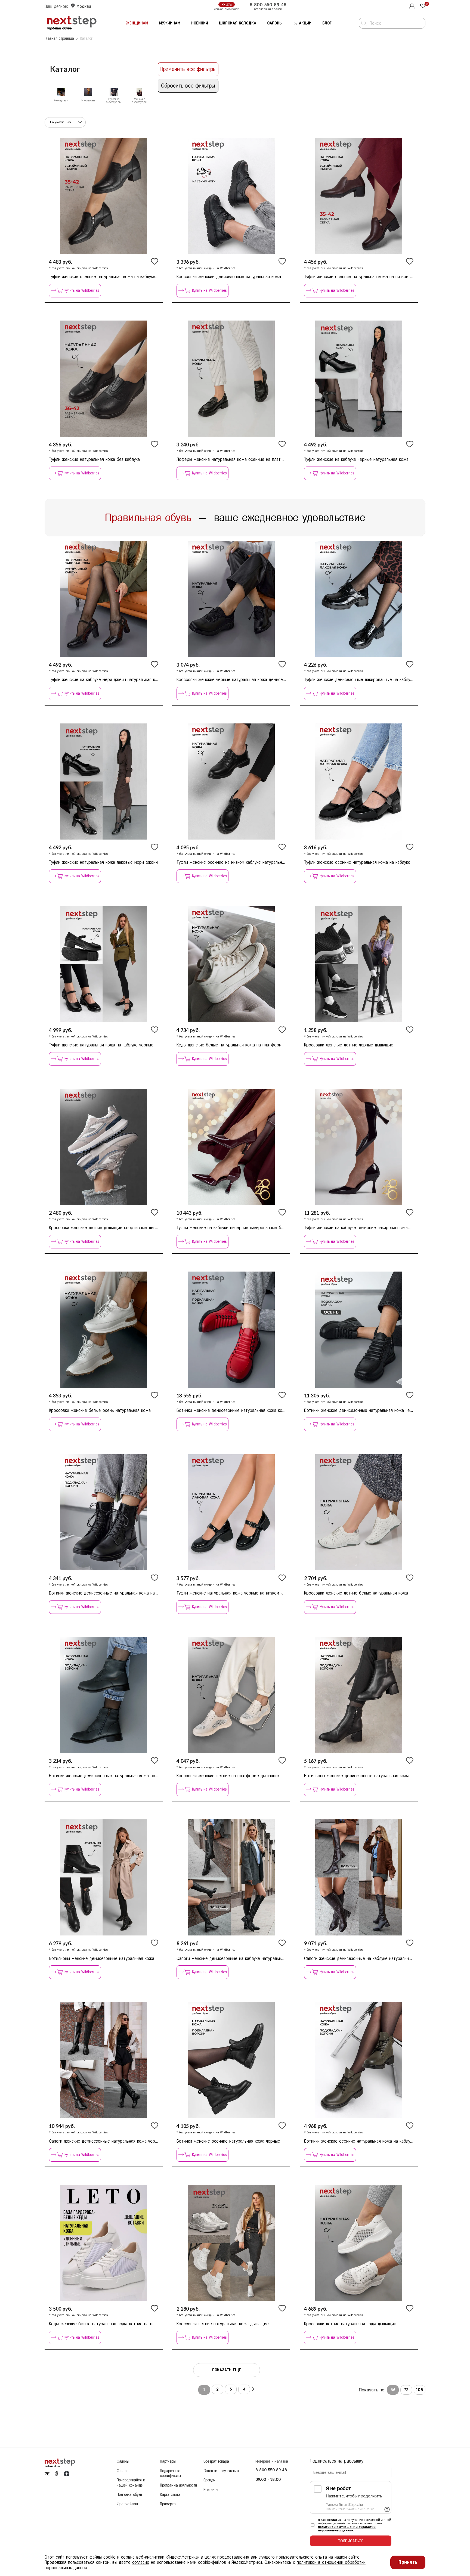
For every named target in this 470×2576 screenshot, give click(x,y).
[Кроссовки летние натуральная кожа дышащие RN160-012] (359, 2243)
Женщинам (137, 23)
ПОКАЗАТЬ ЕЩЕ (227, 2370)
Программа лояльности (178, 2485)
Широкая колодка (238, 23)
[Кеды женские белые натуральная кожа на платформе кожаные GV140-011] (231, 964)
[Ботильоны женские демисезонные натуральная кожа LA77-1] (104, 1877)
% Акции (302, 23)
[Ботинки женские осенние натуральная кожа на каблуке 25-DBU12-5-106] (359, 2060)
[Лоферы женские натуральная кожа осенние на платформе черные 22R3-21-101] (231, 379)
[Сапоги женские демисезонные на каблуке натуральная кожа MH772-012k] (231, 1877)
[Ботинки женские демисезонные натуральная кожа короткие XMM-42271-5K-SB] (231, 1330)
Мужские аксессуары (114, 101)
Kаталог (86, 38)
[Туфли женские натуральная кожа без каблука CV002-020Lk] (104, 379)
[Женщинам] (61, 92)
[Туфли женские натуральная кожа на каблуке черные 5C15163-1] (104, 964)
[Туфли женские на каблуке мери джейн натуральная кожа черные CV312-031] (104, 599)
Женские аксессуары (140, 101)
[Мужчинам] (88, 92)
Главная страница (59, 38)
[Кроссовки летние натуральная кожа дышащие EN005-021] (231, 2243)
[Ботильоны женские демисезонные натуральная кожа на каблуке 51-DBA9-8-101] (359, 1695)
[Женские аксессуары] (140, 92)
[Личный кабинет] (411, 5)
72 (406, 2390)
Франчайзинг (128, 2504)
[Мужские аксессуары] (114, 92)
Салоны (275, 23)
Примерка (168, 2504)
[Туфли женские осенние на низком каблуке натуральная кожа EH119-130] (231, 781)
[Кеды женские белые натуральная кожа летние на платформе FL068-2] (104, 2243)
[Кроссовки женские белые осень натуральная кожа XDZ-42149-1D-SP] (104, 1330)
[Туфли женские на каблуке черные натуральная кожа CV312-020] (359, 379)
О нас (122, 2471)
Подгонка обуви (129, 2495)
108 (420, 2390)
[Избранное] (423, 6)
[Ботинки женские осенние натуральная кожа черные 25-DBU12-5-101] (231, 2060)
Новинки (200, 23)
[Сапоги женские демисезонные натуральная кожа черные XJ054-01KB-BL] (104, 2060)
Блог (327, 23)
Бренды (209, 2480)
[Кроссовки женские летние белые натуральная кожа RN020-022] (359, 1512)
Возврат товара (216, 2461)
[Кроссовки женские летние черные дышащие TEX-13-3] (359, 964)
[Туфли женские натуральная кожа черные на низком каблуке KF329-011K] (231, 1512)
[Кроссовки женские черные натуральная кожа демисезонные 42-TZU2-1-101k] (231, 599)
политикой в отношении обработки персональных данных (347, 2528)
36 (393, 2390)
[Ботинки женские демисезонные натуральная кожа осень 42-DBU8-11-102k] (104, 1695)
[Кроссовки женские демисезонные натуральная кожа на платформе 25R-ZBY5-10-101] (231, 196)
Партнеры (168, 2461)
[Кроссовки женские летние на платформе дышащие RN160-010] (231, 1695)
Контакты (211, 2490)
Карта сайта (170, 2495)
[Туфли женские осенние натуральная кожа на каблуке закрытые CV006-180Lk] (104, 196)
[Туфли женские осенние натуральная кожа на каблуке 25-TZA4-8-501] (359, 781)
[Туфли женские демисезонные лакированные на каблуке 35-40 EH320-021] (359, 599)
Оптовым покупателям (221, 2471)
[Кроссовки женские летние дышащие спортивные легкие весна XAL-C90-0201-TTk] (104, 1147)
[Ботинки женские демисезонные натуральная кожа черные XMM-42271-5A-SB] (359, 1330)
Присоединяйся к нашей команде (131, 2483)
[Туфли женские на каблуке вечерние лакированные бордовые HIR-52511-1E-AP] (231, 1147)
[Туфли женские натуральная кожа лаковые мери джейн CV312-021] (104, 781)
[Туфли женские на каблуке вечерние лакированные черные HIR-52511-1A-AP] (359, 1147)
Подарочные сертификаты (170, 2474)
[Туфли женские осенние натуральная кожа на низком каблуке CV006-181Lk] (359, 196)
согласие (334, 2520)
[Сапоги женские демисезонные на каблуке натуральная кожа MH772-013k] (359, 1877)
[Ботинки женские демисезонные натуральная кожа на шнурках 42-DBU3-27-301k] (104, 1512)
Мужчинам (170, 23)
